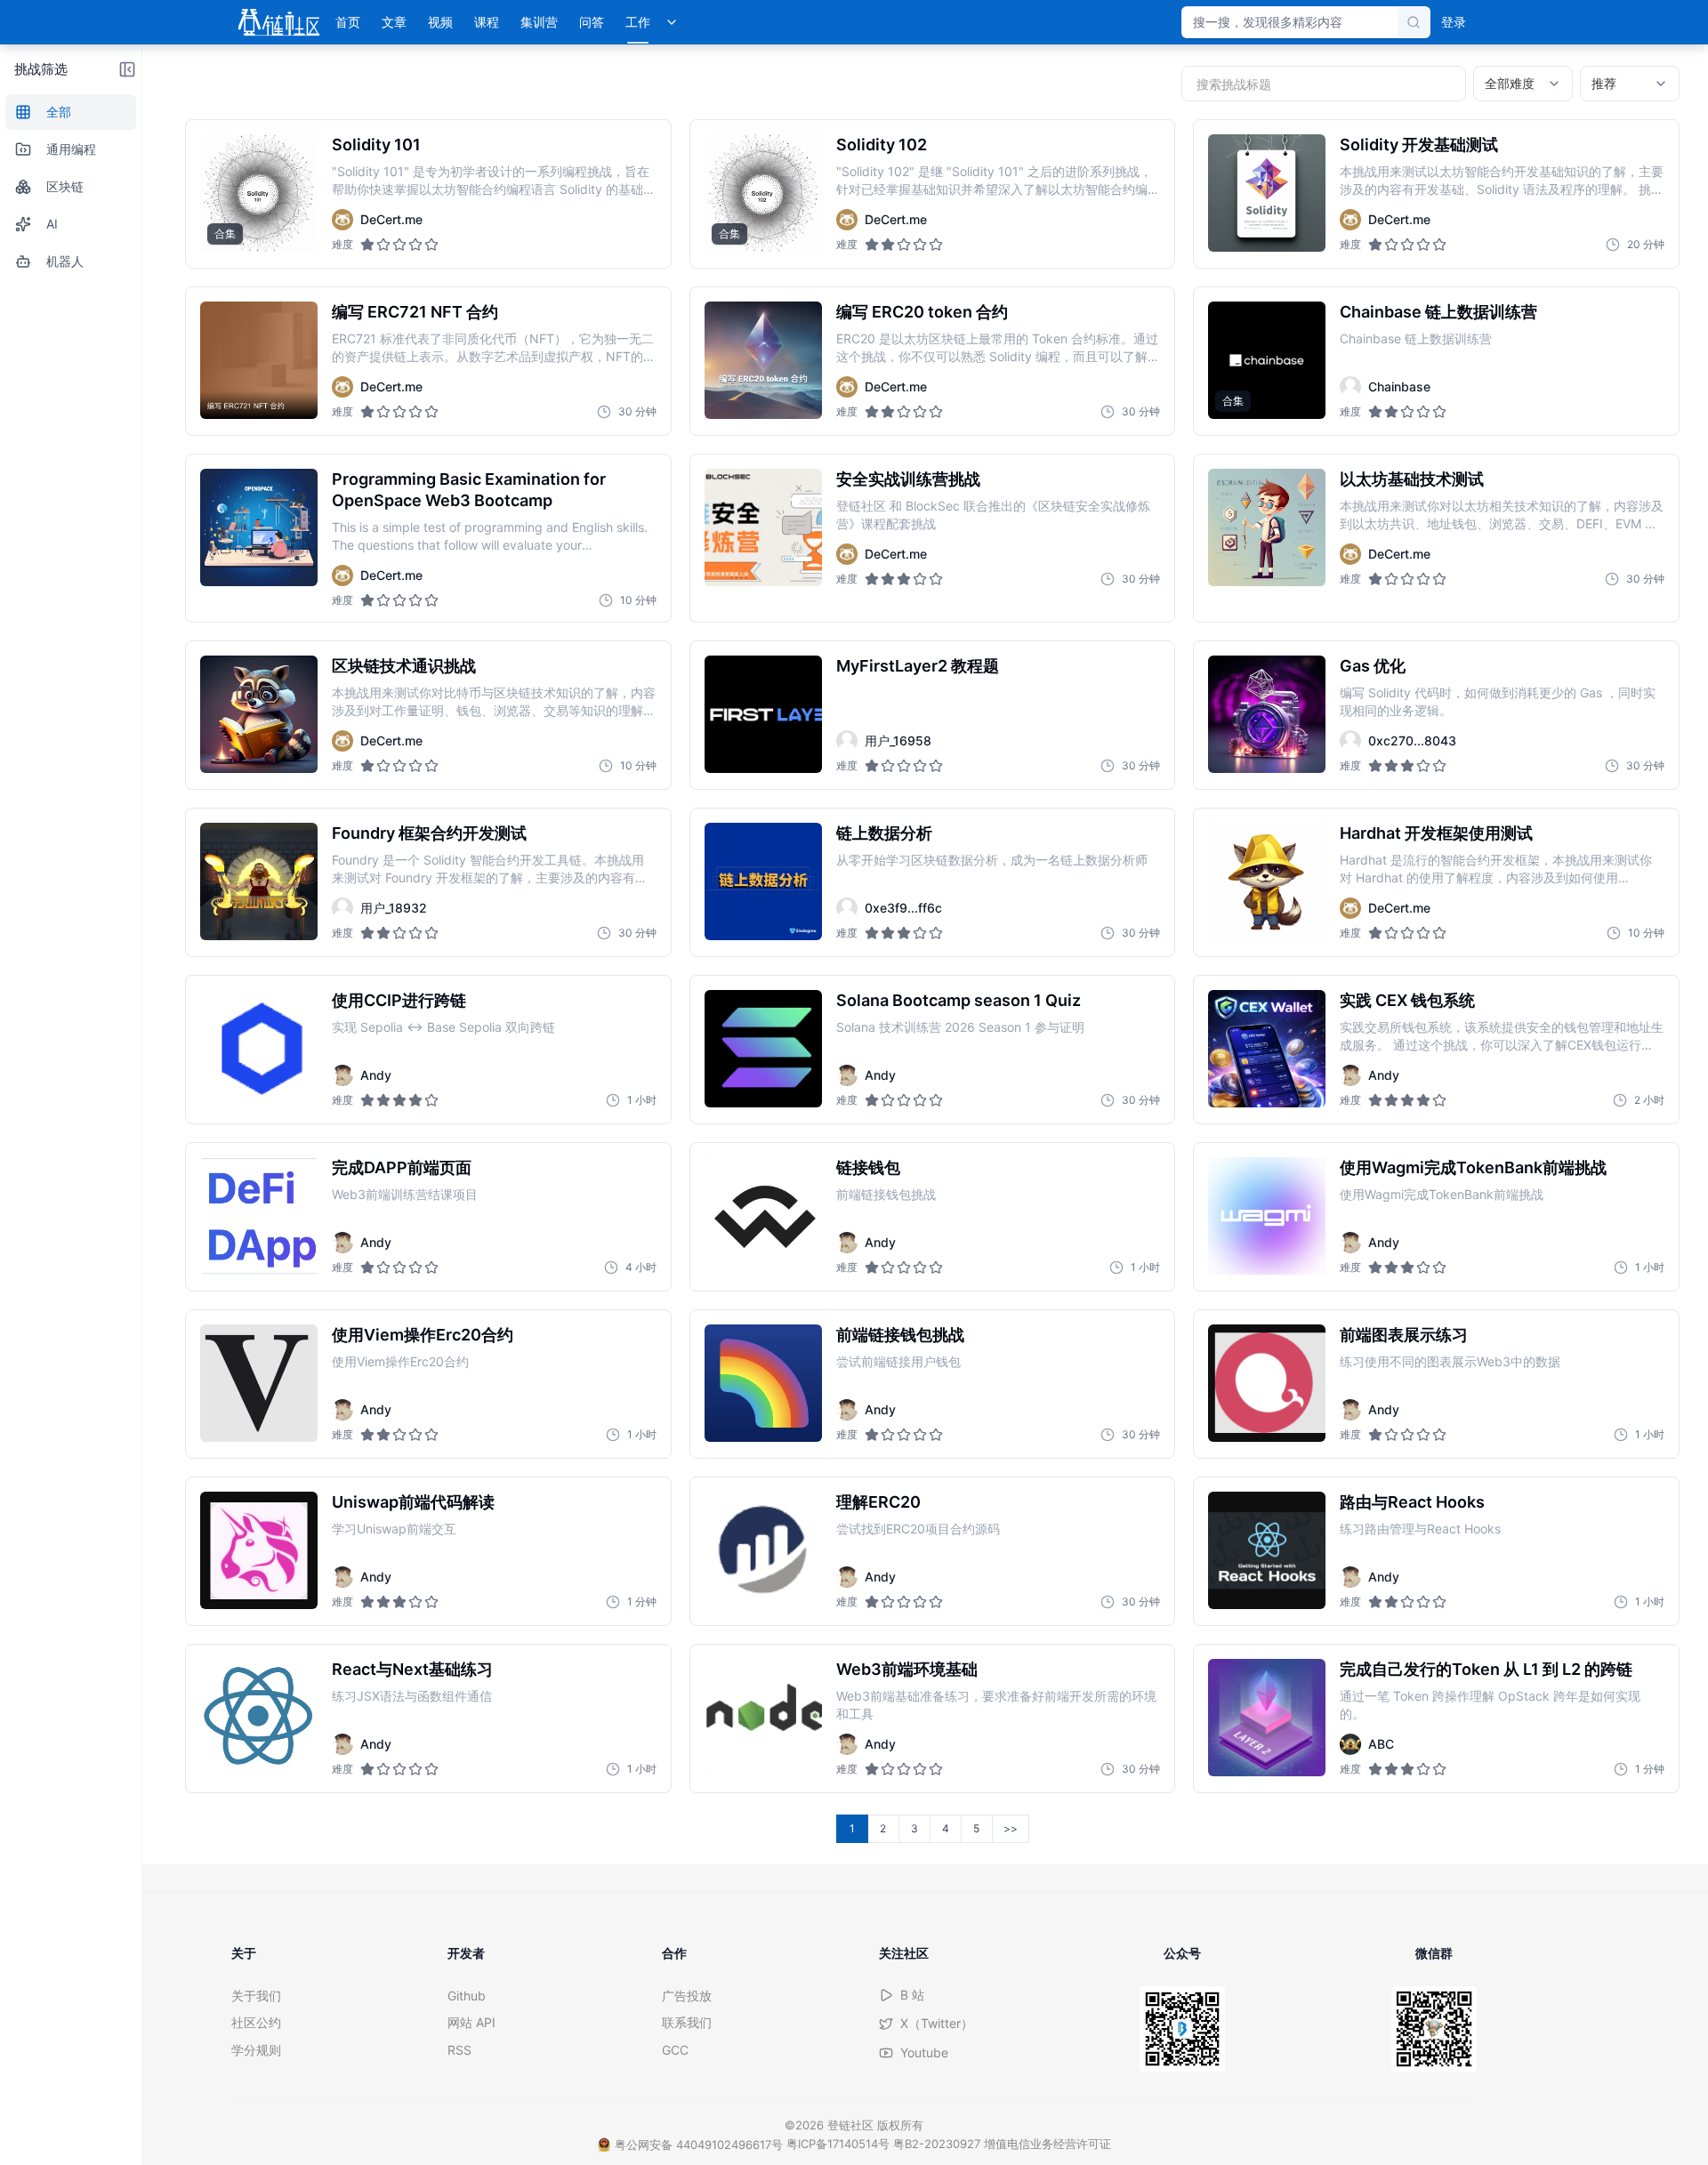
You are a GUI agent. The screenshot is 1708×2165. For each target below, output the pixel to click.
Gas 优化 (1373, 666)
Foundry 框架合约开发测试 (429, 833)
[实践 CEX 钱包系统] (1267, 1049)
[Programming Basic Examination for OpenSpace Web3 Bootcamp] (259, 527)
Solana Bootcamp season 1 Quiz (959, 1000)
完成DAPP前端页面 (402, 1167)
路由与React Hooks (1412, 1502)
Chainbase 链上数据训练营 (1438, 312)
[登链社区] (279, 22)
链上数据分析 (884, 833)
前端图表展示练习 (1404, 1335)
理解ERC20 (878, 1502)
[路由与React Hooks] (1267, 1550)
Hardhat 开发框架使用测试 (1436, 833)
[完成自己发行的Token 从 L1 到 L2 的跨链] (1267, 1718)
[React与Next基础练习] (259, 1718)
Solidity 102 (882, 145)
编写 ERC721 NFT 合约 (415, 312)
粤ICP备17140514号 (838, 2144)
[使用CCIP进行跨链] (259, 1049)
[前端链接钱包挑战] (763, 1383)
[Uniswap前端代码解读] (259, 1550)
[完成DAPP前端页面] (259, 1216)
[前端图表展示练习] (1267, 1383)
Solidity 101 (376, 145)
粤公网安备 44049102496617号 (699, 2145)
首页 (348, 22)
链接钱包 (868, 1167)
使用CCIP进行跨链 (399, 1000)
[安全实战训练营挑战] (763, 527)
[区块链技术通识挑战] (259, 714)
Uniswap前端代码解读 (413, 1502)
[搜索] (1414, 22)
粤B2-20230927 (937, 2144)
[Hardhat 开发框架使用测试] (1267, 881)
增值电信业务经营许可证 (1047, 2144)
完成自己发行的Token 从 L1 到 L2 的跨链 (1486, 1669)
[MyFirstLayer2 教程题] (763, 714)
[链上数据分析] (763, 881)
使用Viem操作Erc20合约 (423, 1335)
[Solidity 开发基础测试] (1267, 193)
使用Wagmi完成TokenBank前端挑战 (1473, 1167)
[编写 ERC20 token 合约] (763, 360)
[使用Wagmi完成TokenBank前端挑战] (1267, 1216)
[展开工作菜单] (672, 22)
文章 (394, 22)
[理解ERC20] (763, 1550)
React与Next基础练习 (412, 1669)
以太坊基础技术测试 (1412, 479)
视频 (440, 22)
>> (1011, 1828)
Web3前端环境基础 (907, 1669)
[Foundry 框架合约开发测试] (259, 881)
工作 (638, 22)
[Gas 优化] (1267, 714)
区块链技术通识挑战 (404, 666)
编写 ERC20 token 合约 (922, 312)
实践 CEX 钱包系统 (1407, 1000)
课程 (487, 22)
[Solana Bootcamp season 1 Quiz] (763, 1049)
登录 (1454, 22)
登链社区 (852, 2125)
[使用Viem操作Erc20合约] (259, 1383)
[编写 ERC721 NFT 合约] (259, 360)
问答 (592, 22)
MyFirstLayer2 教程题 (918, 666)
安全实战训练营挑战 (908, 479)
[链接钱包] (763, 1216)
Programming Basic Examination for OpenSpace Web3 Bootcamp (469, 490)
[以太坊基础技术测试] (1267, 527)
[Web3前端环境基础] (763, 1718)
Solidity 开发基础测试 (1419, 145)
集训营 (539, 22)
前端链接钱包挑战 (900, 1335)
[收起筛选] (127, 69)
